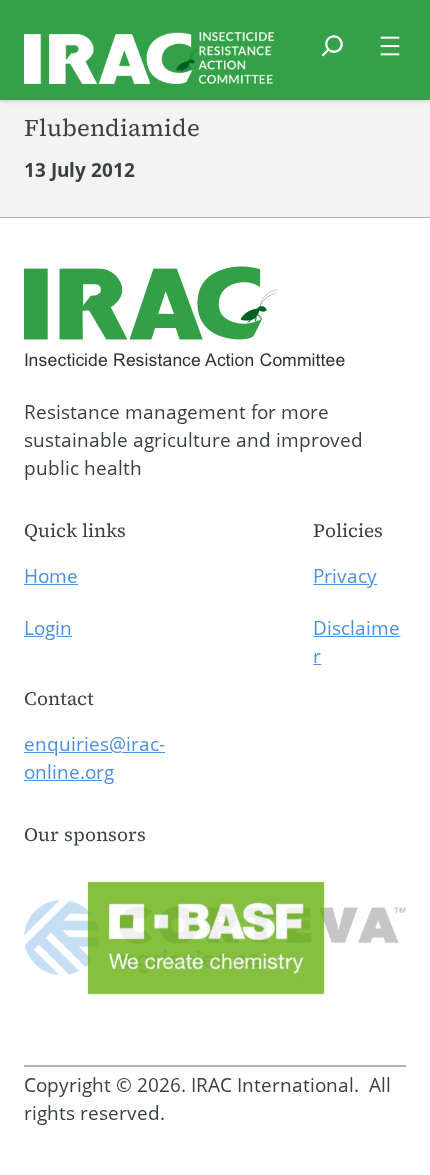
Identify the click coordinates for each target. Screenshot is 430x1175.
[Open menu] (390, 46)
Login (48, 628)
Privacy (345, 576)
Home (51, 576)
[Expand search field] (332, 58)
